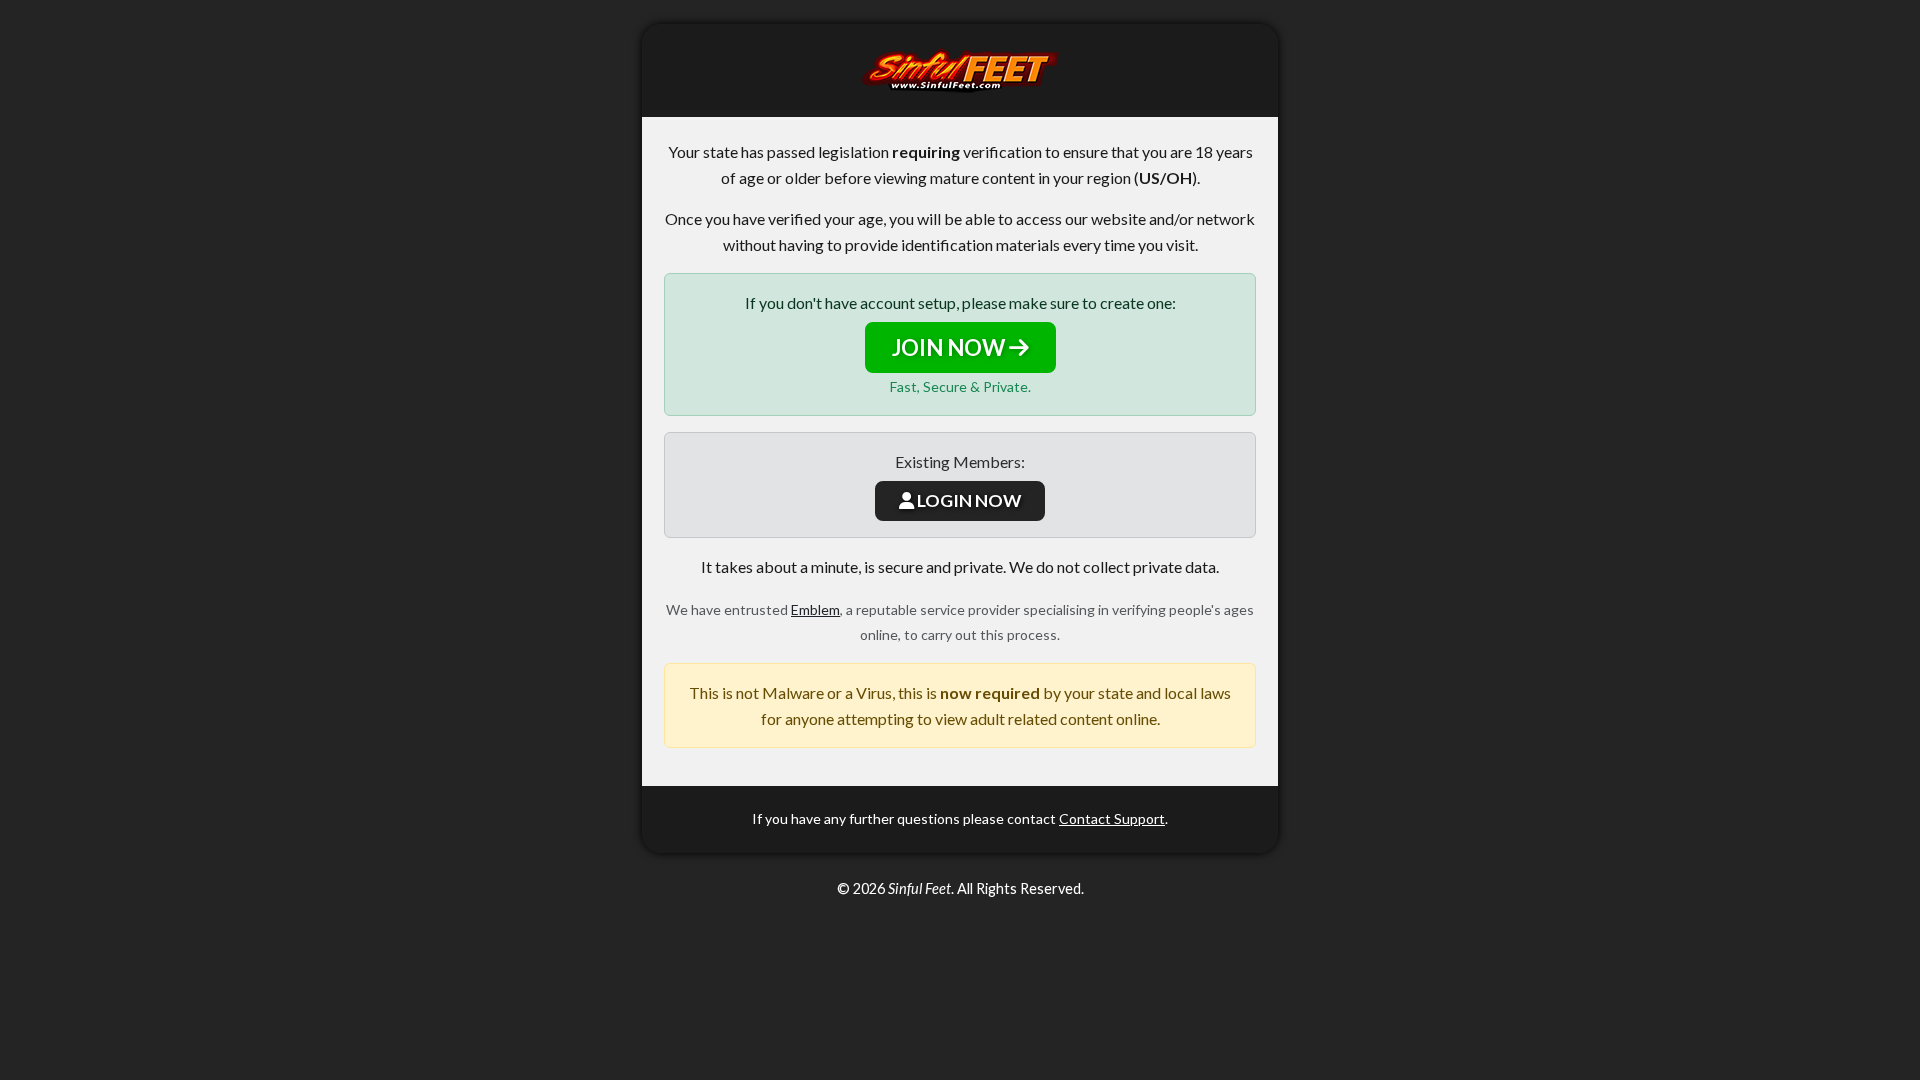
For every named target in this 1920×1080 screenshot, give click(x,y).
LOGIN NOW (967, 500)
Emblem (815, 609)
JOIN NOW (950, 347)
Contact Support (1112, 818)
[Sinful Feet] (960, 70)
